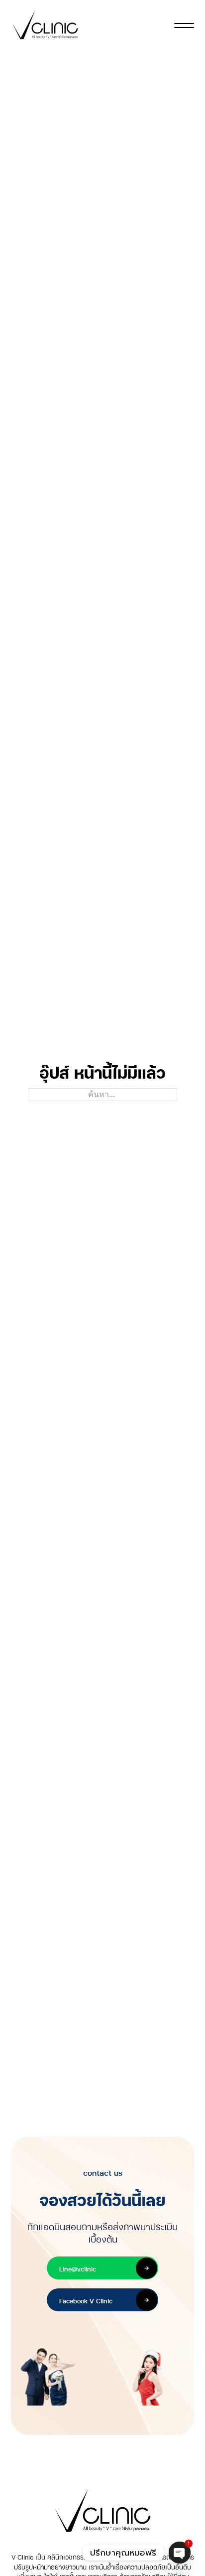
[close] (184, 25)
